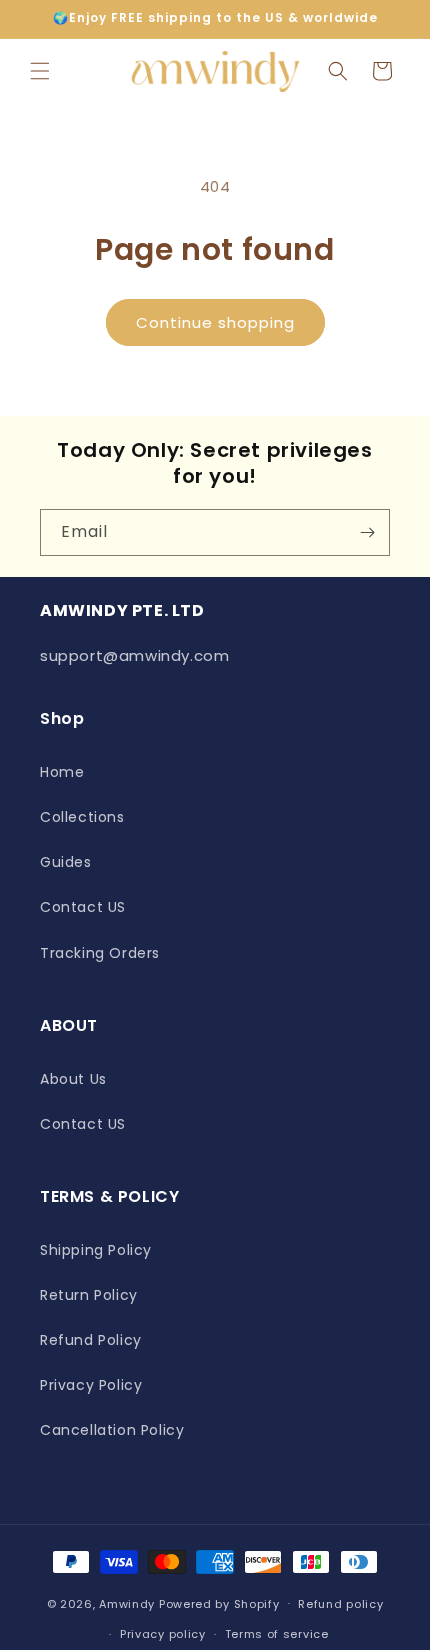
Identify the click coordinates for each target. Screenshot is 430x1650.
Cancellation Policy (112, 1430)
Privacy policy (163, 1634)
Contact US (83, 907)
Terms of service (277, 1634)
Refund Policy (91, 1340)
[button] (40, 71)
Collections (82, 817)
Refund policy (340, 1604)
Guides (66, 862)
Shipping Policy (96, 1250)
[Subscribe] (367, 532)
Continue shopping (215, 322)
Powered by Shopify (219, 1603)
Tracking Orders (100, 953)
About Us (73, 1079)
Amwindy (127, 1603)
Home (62, 772)
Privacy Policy (91, 1385)
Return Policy (89, 1295)
